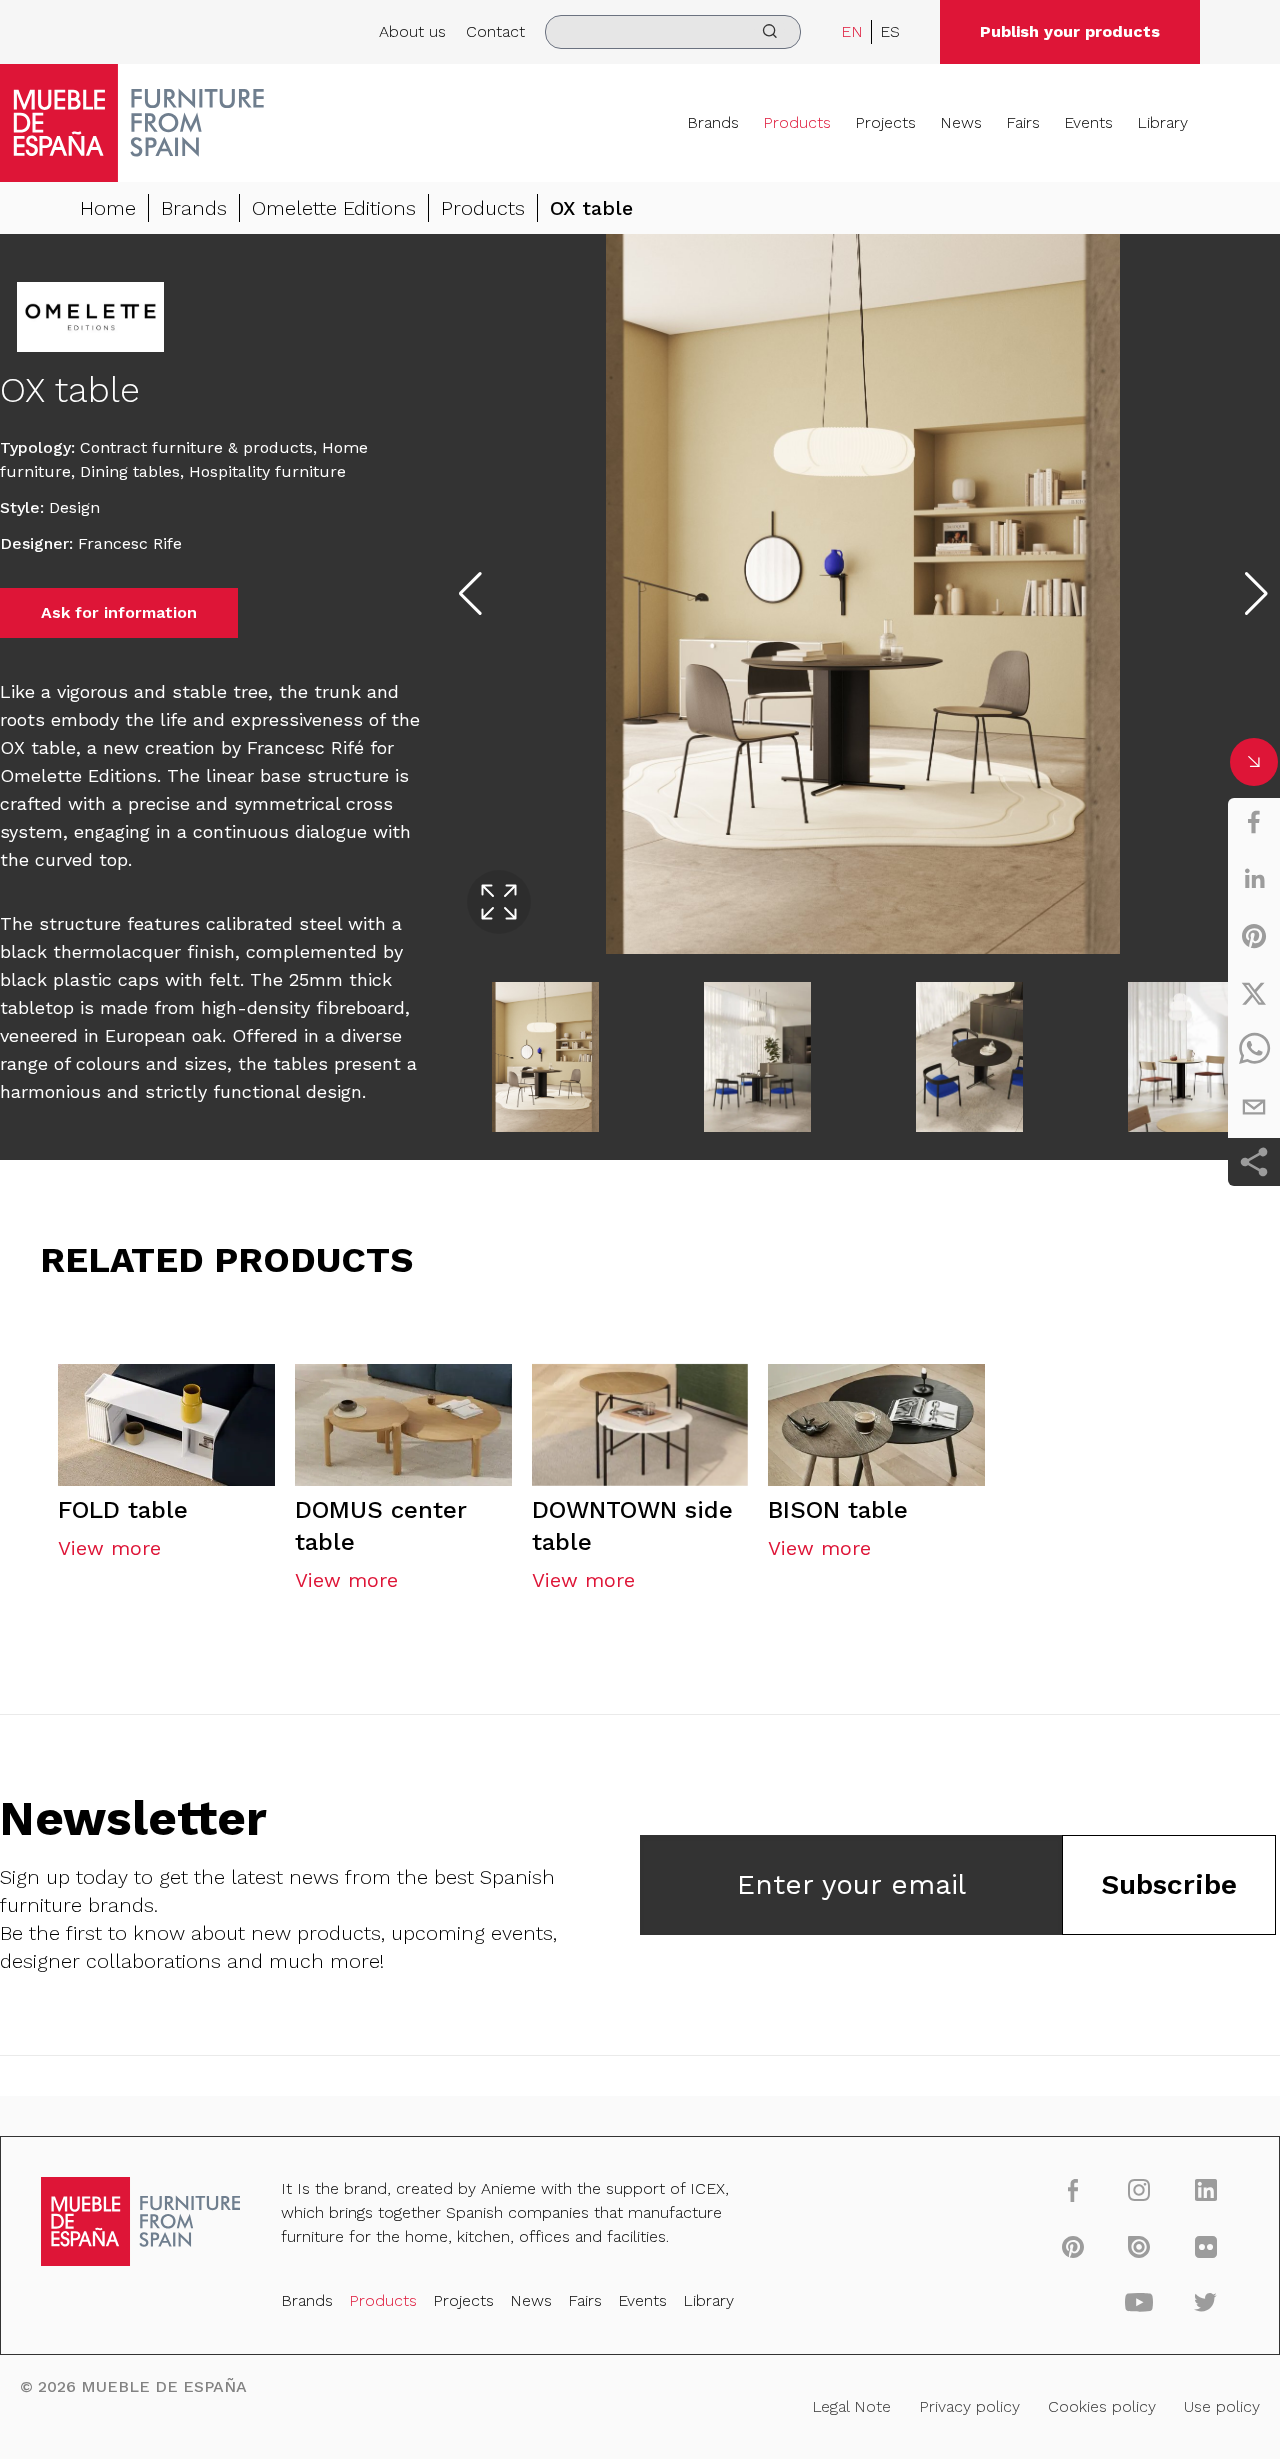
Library (1162, 122)
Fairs (1023, 122)
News (961, 122)
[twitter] (1254, 993)
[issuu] (1139, 2246)
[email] (1254, 1107)
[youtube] (1139, 2302)
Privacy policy (969, 2406)
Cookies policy (1102, 2406)
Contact (495, 31)
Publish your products (1070, 31)
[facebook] (1254, 822)
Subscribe (1169, 1884)
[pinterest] (1254, 936)
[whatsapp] (1254, 1050)
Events (1088, 122)
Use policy (1222, 2406)
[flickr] (1205, 2246)
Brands (713, 122)
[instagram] (1139, 2189)
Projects (885, 122)
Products (797, 122)
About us (412, 31)
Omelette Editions (334, 208)
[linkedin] (1254, 879)
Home (108, 208)
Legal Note (851, 2406)
